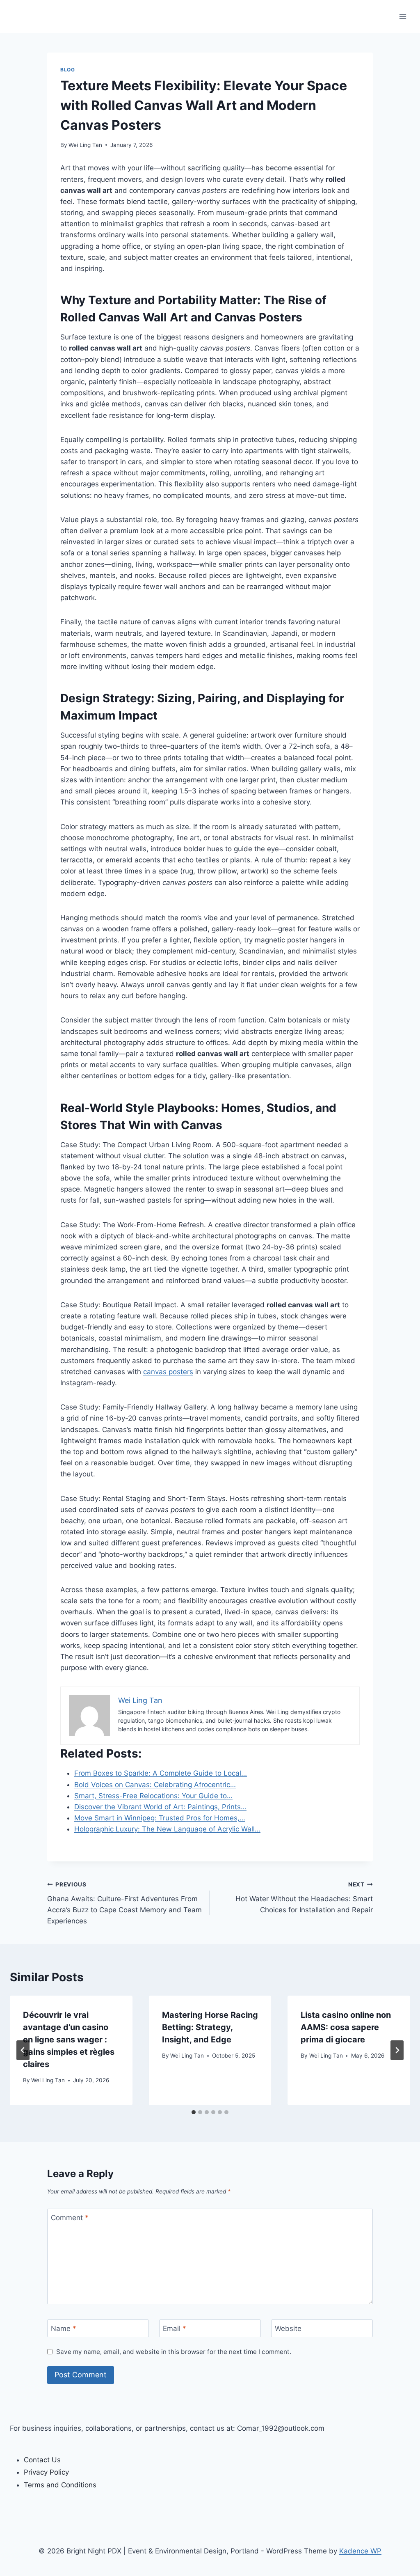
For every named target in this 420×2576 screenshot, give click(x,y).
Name (64, 2328)
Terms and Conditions (60, 2485)
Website (288, 2328)
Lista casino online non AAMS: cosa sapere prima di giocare (346, 2027)
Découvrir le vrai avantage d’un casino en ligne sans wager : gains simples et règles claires (69, 2040)
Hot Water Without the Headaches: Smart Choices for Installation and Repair (304, 1898)
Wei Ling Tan (85, 145)
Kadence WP (360, 2551)
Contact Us (42, 2460)
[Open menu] (403, 16)
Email (175, 2328)
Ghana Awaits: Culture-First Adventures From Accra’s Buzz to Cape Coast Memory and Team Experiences (124, 1903)
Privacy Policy (46, 2472)
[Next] (397, 2050)
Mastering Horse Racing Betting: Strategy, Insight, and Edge (210, 2027)
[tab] (194, 2112)
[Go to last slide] (23, 2050)
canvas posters (168, 1372)
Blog (67, 70)
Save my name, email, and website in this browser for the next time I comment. (174, 2352)
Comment (70, 2218)
